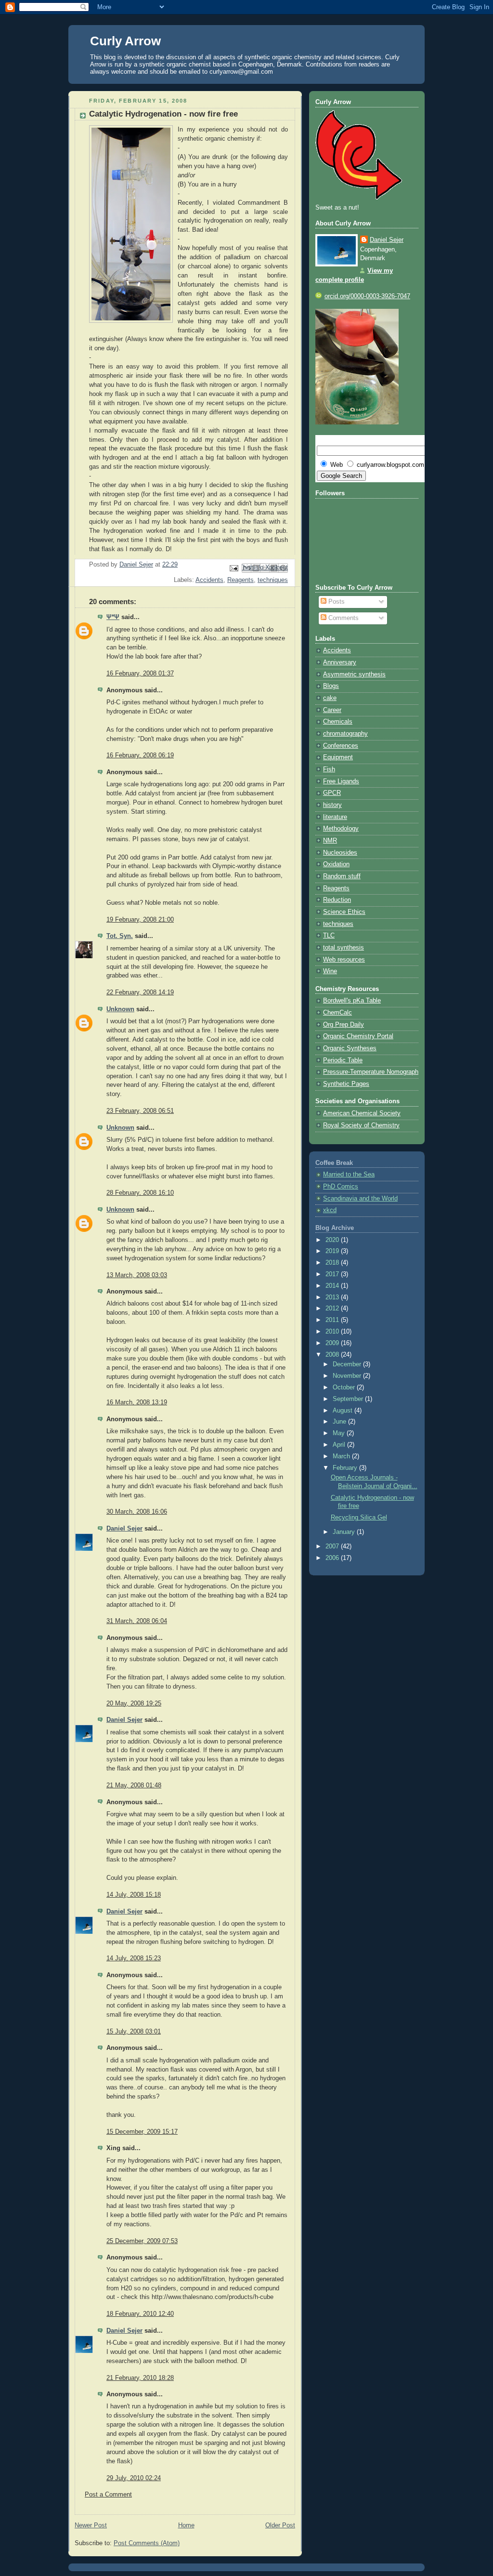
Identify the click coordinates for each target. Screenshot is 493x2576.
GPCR (332, 793)
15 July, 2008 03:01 (134, 2032)
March (342, 1456)
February (346, 1468)
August (344, 1411)
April (340, 1445)
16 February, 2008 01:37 (140, 674)
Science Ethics (344, 912)
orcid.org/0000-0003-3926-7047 (367, 296)
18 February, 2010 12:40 (140, 2314)
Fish (329, 769)
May (340, 1433)
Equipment (338, 757)
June (340, 1422)
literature (335, 817)
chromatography (345, 734)
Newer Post (91, 2525)
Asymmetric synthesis (354, 674)
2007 (333, 1546)
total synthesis (344, 948)
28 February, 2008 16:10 (140, 1193)
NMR (330, 841)
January (345, 1532)
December (348, 1364)
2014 (333, 1286)
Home (186, 2525)
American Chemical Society (362, 1113)
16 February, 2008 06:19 (140, 755)
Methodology (341, 829)
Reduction (337, 900)
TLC (329, 936)
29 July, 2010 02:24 (134, 2478)
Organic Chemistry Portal (358, 1036)
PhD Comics (341, 1187)
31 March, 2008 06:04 (137, 1621)
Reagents (240, 580)
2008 (333, 1355)
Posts (336, 602)
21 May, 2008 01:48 (134, 1785)
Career (332, 710)
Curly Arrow (125, 41)
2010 (333, 1332)
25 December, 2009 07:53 (142, 2241)
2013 (333, 1297)
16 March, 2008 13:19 (137, 1402)
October (345, 1387)
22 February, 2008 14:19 (140, 992)
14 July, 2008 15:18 (134, 1895)
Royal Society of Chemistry (361, 1125)
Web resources (344, 960)
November (348, 1376)
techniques (273, 580)
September (349, 1399)
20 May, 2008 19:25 (134, 1704)
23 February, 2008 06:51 (140, 1111)
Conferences (341, 746)
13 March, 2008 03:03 (137, 1275)
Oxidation (336, 864)
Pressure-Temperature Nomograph (371, 1072)
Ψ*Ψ (113, 617)
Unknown (120, 1009)
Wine (330, 971)
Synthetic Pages (346, 1084)
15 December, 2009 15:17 (142, 2132)
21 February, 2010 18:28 (140, 2378)
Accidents (209, 580)
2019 (333, 1251)
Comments (343, 618)
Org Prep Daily (344, 1025)
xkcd (330, 1210)
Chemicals (338, 722)
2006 (333, 1558)
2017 (333, 1274)
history (332, 805)
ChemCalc (337, 1013)
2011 (333, 1320)
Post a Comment (108, 2495)
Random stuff (342, 876)
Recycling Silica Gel (359, 1518)
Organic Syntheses (350, 1048)
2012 (333, 1308)
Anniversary (340, 662)
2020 (333, 1240)
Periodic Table (343, 1060)
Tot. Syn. (120, 936)
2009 (333, 1343)
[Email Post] (234, 568)
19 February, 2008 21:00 (140, 920)
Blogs (331, 686)
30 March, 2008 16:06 (137, 1512)
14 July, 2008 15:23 (134, 1958)
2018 (333, 1263)
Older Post (280, 2525)
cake (330, 698)
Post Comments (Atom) (147, 2543)
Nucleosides (340, 853)
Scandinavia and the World (360, 1199)
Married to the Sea (349, 1175)
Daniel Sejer (124, 1529)
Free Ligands (341, 781)
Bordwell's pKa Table (352, 1001)
